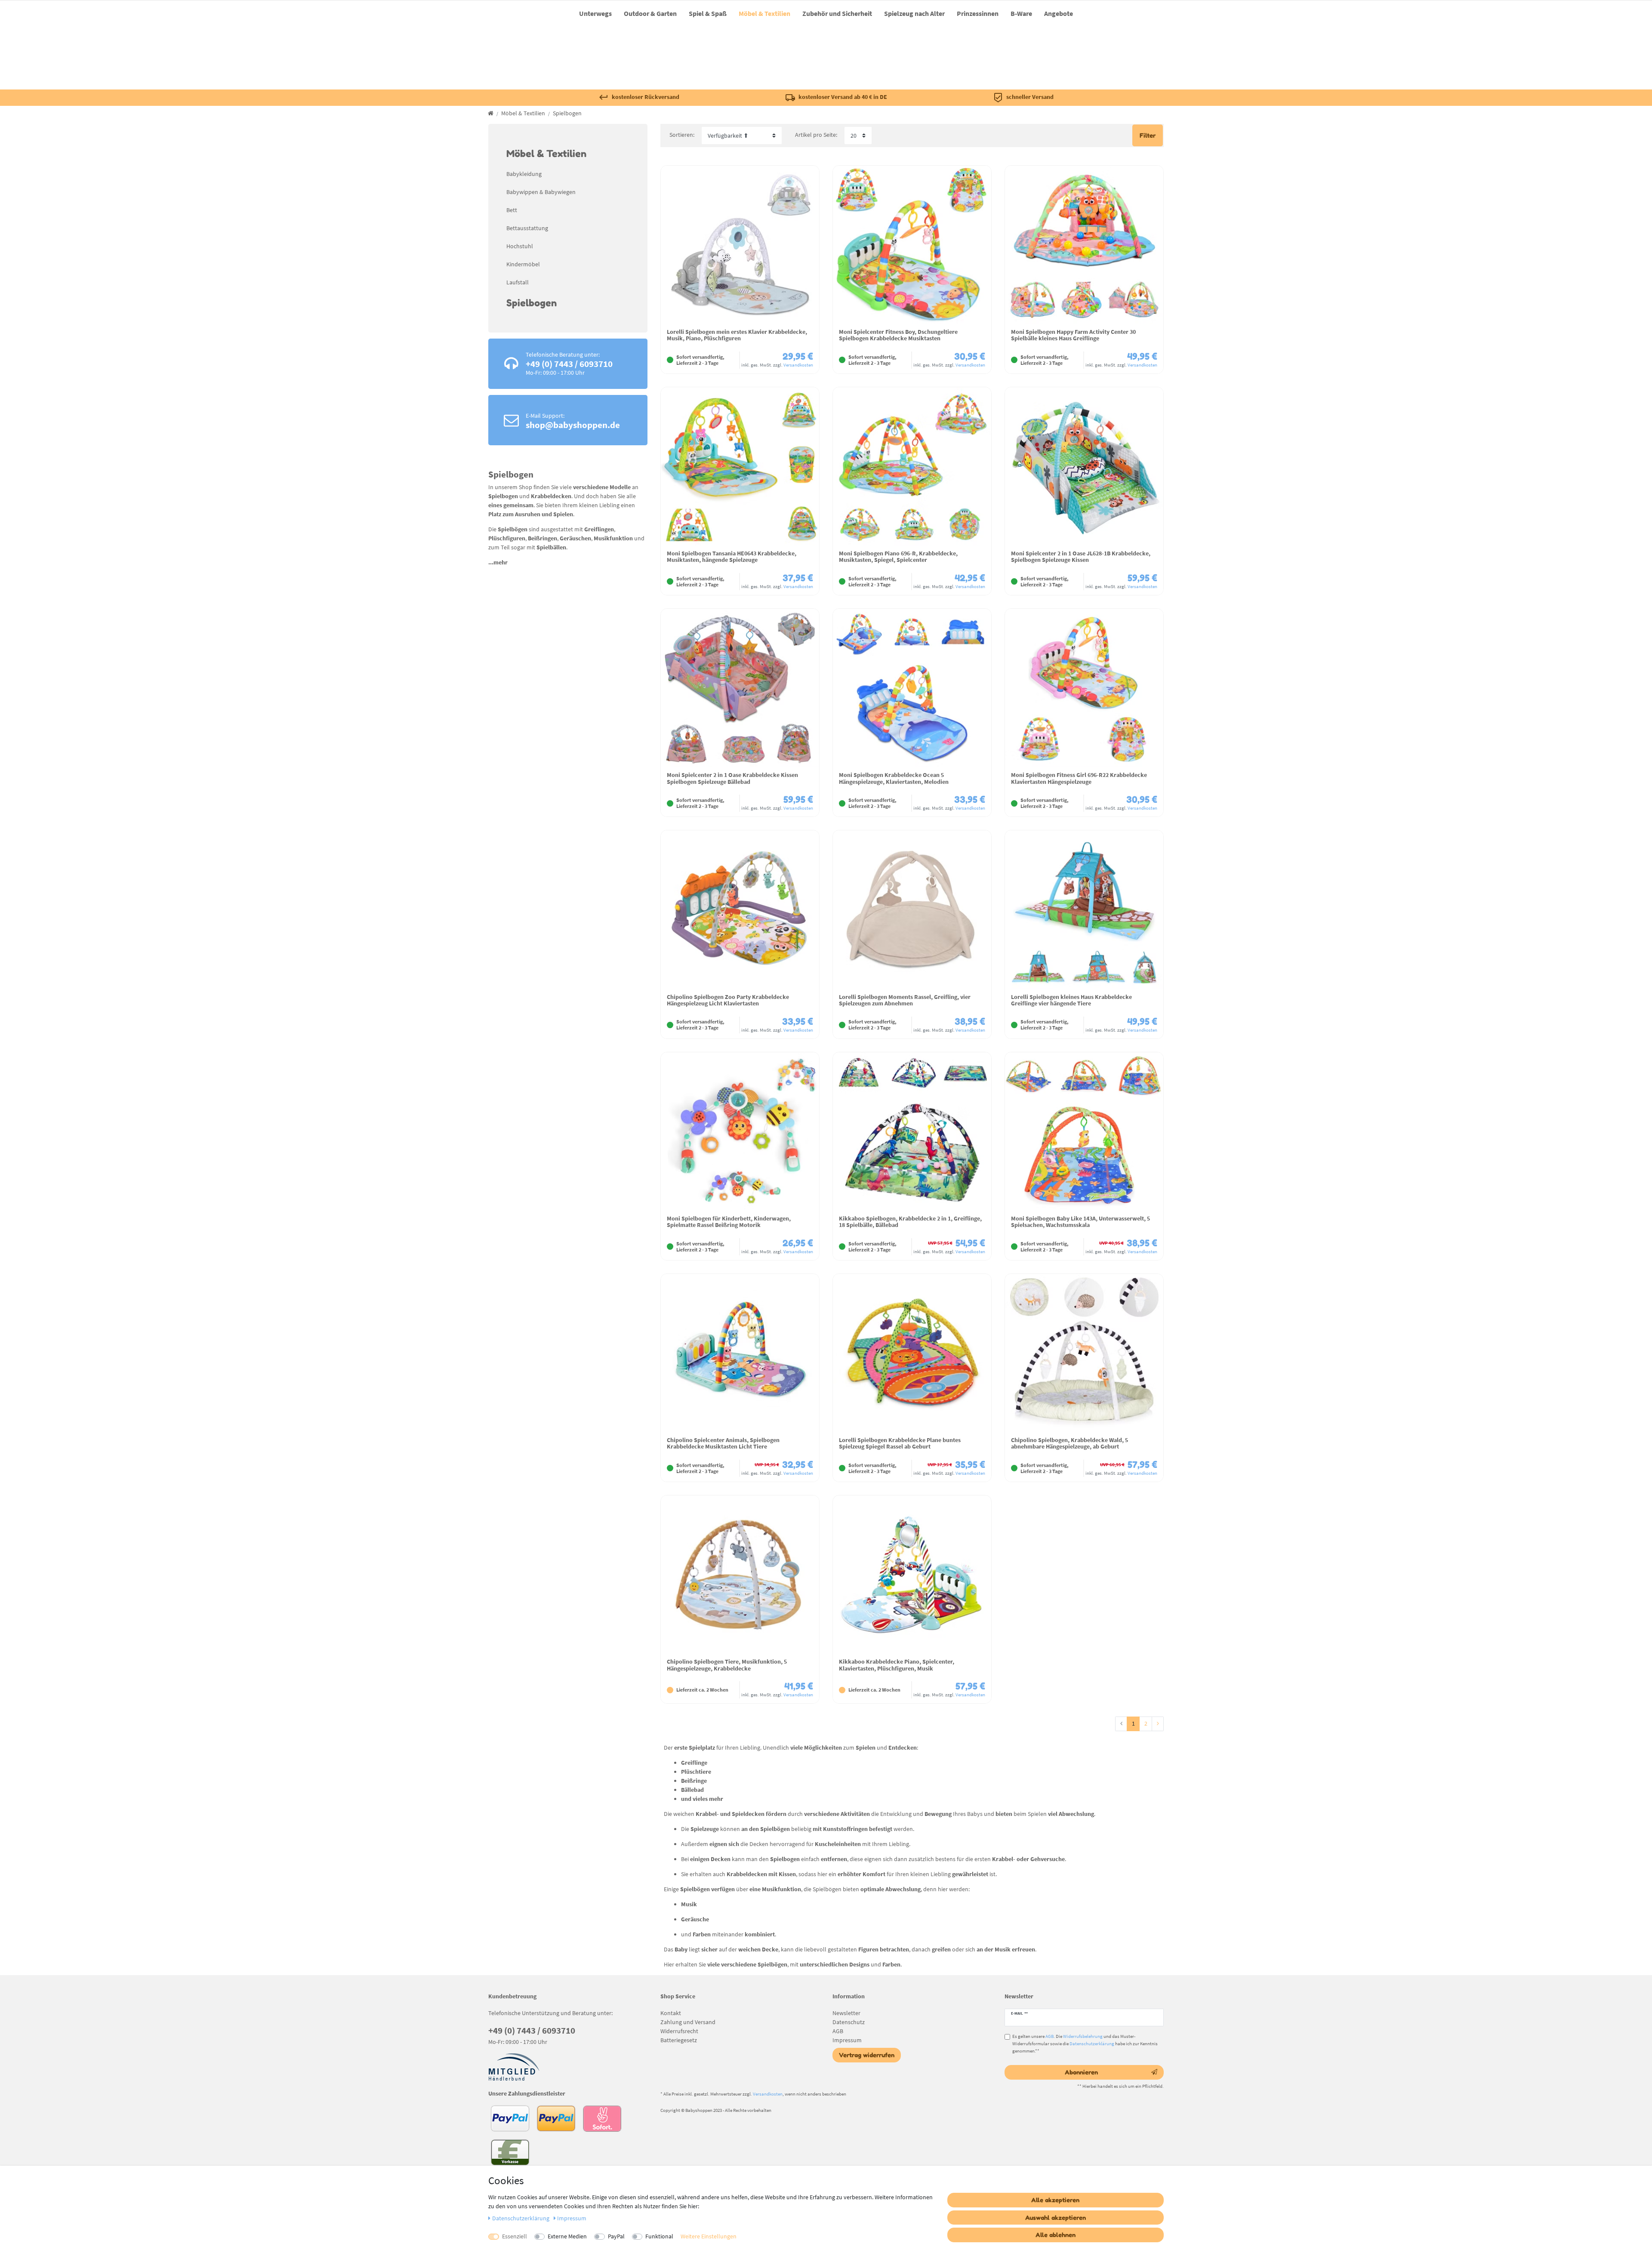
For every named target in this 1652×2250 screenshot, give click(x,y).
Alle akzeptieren (1055, 2200)
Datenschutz (849, 2022)
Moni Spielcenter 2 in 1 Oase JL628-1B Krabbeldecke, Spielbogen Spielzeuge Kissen (1081, 557)
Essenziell (515, 2236)
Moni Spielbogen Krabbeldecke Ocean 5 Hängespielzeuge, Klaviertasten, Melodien (894, 778)
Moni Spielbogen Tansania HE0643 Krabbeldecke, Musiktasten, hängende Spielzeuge (732, 557)
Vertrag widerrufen (867, 2055)
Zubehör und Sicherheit (837, 13)
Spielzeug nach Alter (914, 13)
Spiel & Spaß (708, 13)
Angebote (1059, 13)
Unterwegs (595, 13)
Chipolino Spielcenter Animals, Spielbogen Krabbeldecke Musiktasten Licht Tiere (723, 1444)
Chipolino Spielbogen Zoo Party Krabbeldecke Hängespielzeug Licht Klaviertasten (728, 1000)
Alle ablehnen (1056, 2235)
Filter (1148, 135)
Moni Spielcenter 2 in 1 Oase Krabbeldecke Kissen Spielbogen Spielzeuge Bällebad (732, 778)
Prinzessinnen (978, 13)
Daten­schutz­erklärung (521, 2218)
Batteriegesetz (679, 2040)
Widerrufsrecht (679, 2031)
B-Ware (1021, 13)
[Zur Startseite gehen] (491, 113)
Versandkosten (798, 365)
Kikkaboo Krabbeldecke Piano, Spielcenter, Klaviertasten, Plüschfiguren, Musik (897, 1665)
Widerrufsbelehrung (1083, 2036)
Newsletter (846, 2013)
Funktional (659, 2236)
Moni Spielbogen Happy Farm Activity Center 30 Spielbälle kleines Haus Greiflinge (1073, 335)
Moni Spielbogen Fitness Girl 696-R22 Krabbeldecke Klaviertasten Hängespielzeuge (1079, 778)
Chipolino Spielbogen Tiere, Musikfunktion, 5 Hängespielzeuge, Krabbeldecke (727, 1665)
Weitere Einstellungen (709, 2236)
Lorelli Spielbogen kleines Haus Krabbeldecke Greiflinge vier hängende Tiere (1071, 1000)
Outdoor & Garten (650, 13)
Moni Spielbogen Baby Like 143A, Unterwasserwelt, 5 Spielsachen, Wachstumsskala (1080, 1222)
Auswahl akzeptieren (1056, 2218)
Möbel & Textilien (764, 13)
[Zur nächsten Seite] (1158, 1724)
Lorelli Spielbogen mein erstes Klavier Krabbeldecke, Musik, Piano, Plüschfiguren (737, 335)
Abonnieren (1081, 2072)
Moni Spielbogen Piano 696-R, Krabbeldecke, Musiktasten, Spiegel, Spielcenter (898, 557)
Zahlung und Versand (688, 2022)
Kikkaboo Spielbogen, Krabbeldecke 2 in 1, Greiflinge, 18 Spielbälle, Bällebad (910, 1222)
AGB (838, 2031)
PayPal (616, 2236)
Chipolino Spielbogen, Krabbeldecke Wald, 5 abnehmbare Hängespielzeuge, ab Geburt (1069, 1444)
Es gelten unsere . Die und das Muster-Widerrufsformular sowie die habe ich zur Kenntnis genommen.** (1085, 2043)
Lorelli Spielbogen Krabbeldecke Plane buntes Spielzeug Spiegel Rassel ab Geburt (900, 1444)
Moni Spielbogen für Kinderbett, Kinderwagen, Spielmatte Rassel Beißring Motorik (729, 1222)
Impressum (847, 2040)
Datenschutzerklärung (1092, 2043)
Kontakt (671, 2013)
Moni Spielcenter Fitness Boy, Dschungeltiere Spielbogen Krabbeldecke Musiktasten (898, 335)
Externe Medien (567, 2236)
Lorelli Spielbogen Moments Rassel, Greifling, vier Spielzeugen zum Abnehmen (905, 1000)
